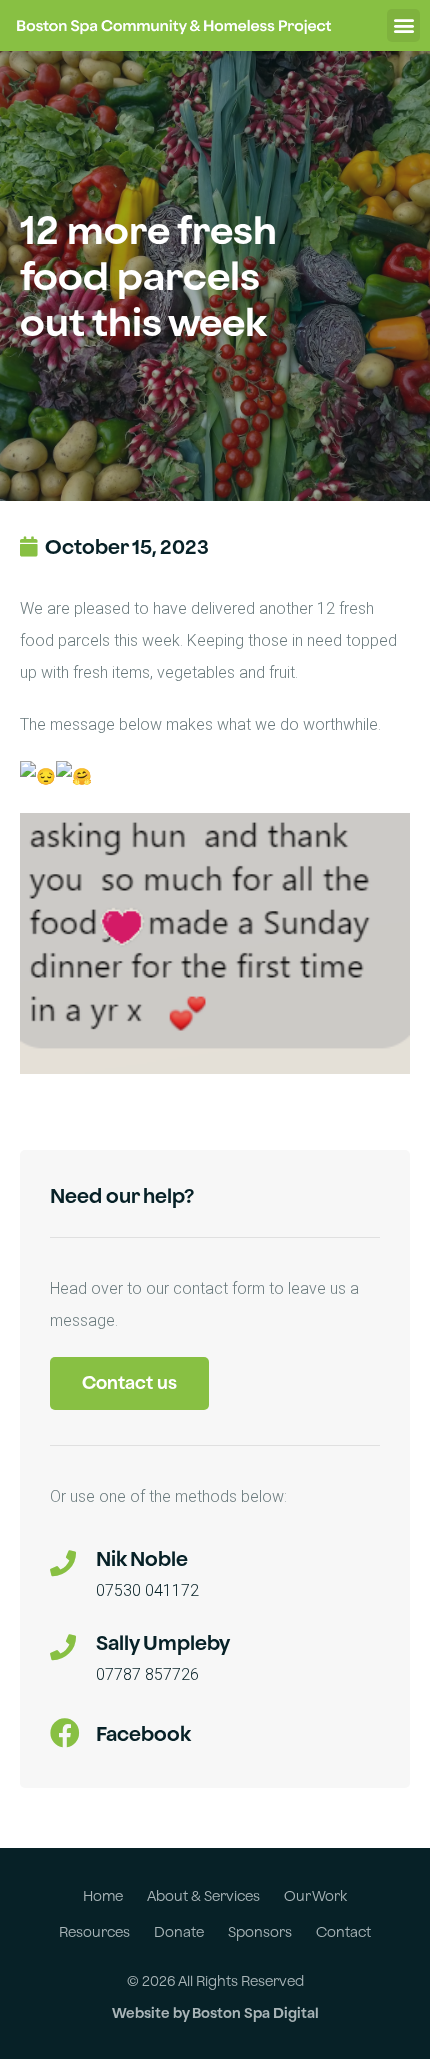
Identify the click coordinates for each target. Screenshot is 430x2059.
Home (103, 1895)
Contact (343, 1931)
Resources (94, 1931)
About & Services (203, 1895)
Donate (179, 1931)
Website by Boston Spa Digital (215, 2012)
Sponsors (260, 1931)
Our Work (315, 1895)
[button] (403, 25)
